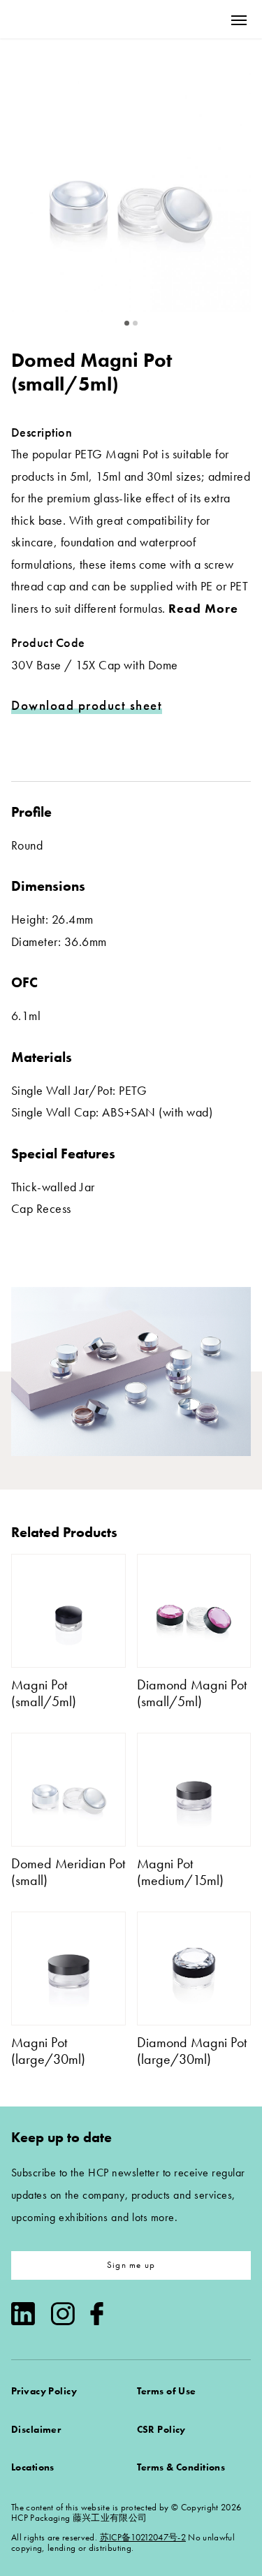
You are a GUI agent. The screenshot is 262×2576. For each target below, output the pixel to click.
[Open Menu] (239, 20)
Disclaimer (36, 2429)
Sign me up (131, 2265)
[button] (127, 323)
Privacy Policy (44, 2391)
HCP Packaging (64, 19)
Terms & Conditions (181, 2467)
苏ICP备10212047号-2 (143, 2537)
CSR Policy (161, 2429)
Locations (33, 2467)
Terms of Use (167, 2391)
